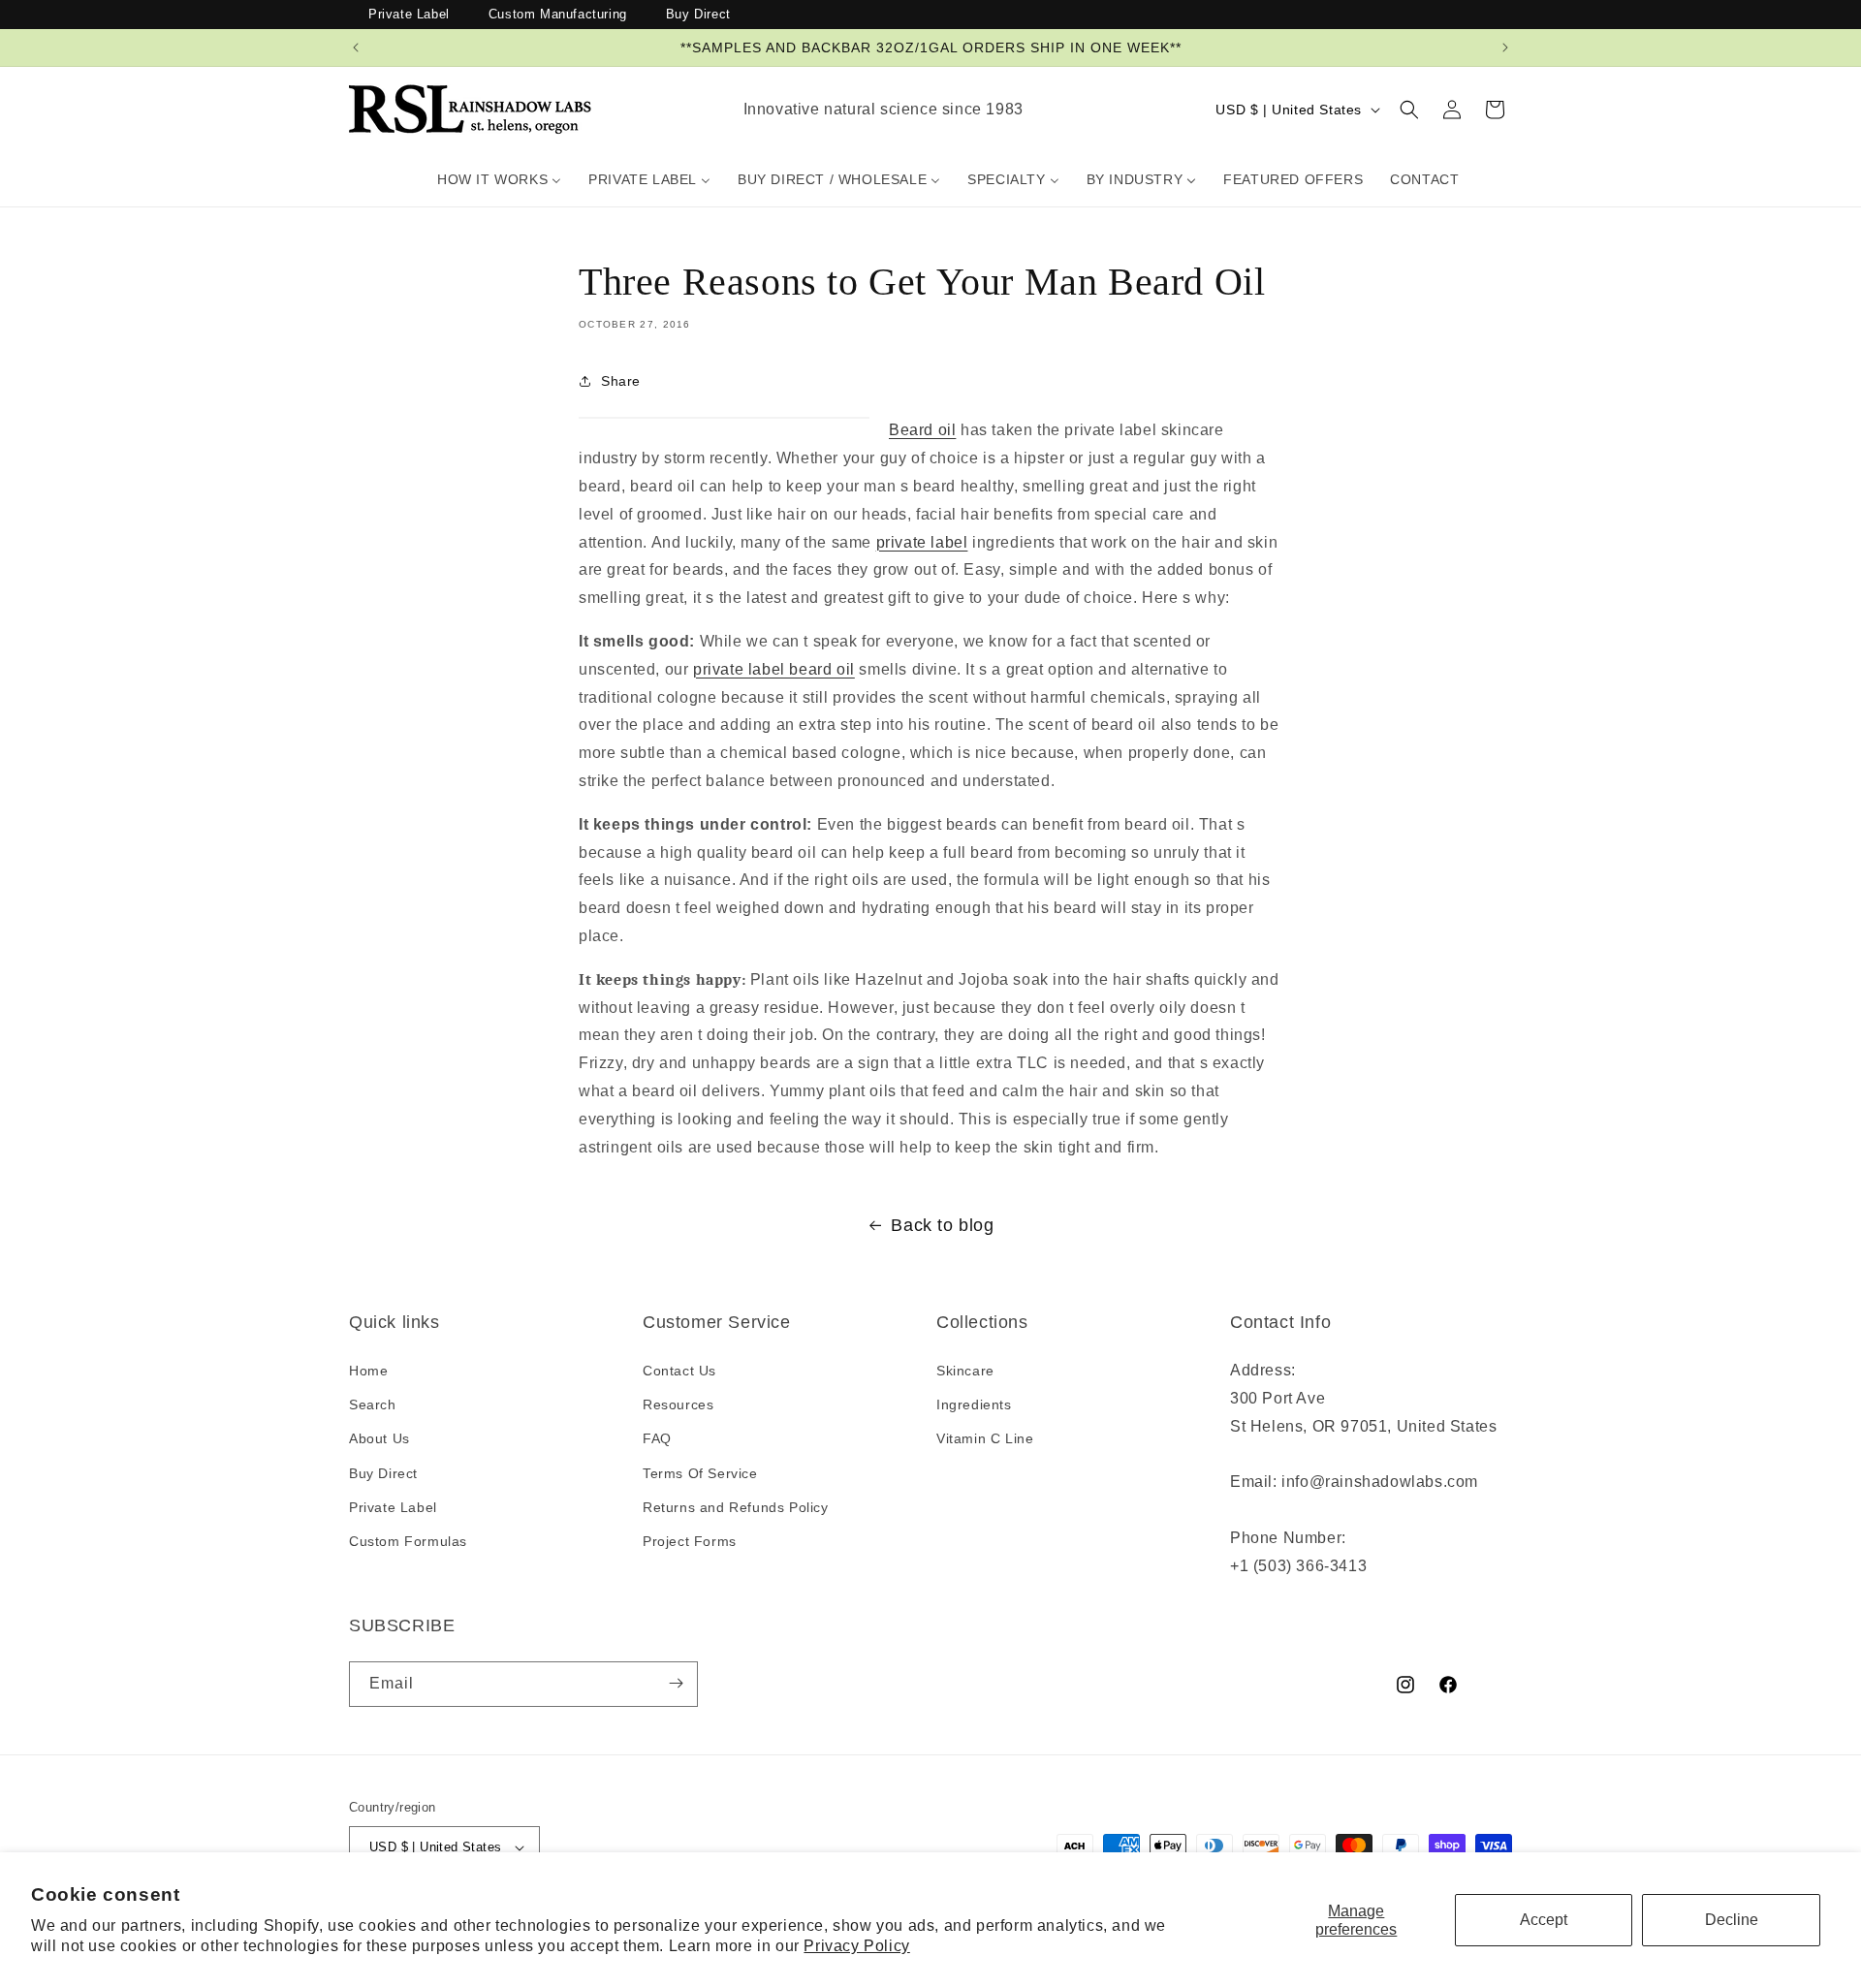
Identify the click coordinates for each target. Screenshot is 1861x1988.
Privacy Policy (856, 1946)
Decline (1732, 1920)
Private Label (409, 14)
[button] (1409, 110)
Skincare (965, 1372)
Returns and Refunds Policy (736, 1507)
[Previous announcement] (356, 47)
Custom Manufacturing (558, 14)
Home (368, 1372)
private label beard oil (774, 668)
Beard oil (922, 430)
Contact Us (679, 1372)
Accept (1544, 1920)
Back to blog (942, 1225)
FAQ (657, 1439)
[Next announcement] (1505, 47)
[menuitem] (499, 179)
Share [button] (621, 380)
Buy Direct (698, 14)
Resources (678, 1405)
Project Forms (690, 1541)
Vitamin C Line (985, 1439)
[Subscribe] (676, 1683)
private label (922, 541)
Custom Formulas (408, 1541)
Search (373, 1405)
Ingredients (974, 1405)
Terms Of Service (700, 1473)
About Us (379, 1439)
